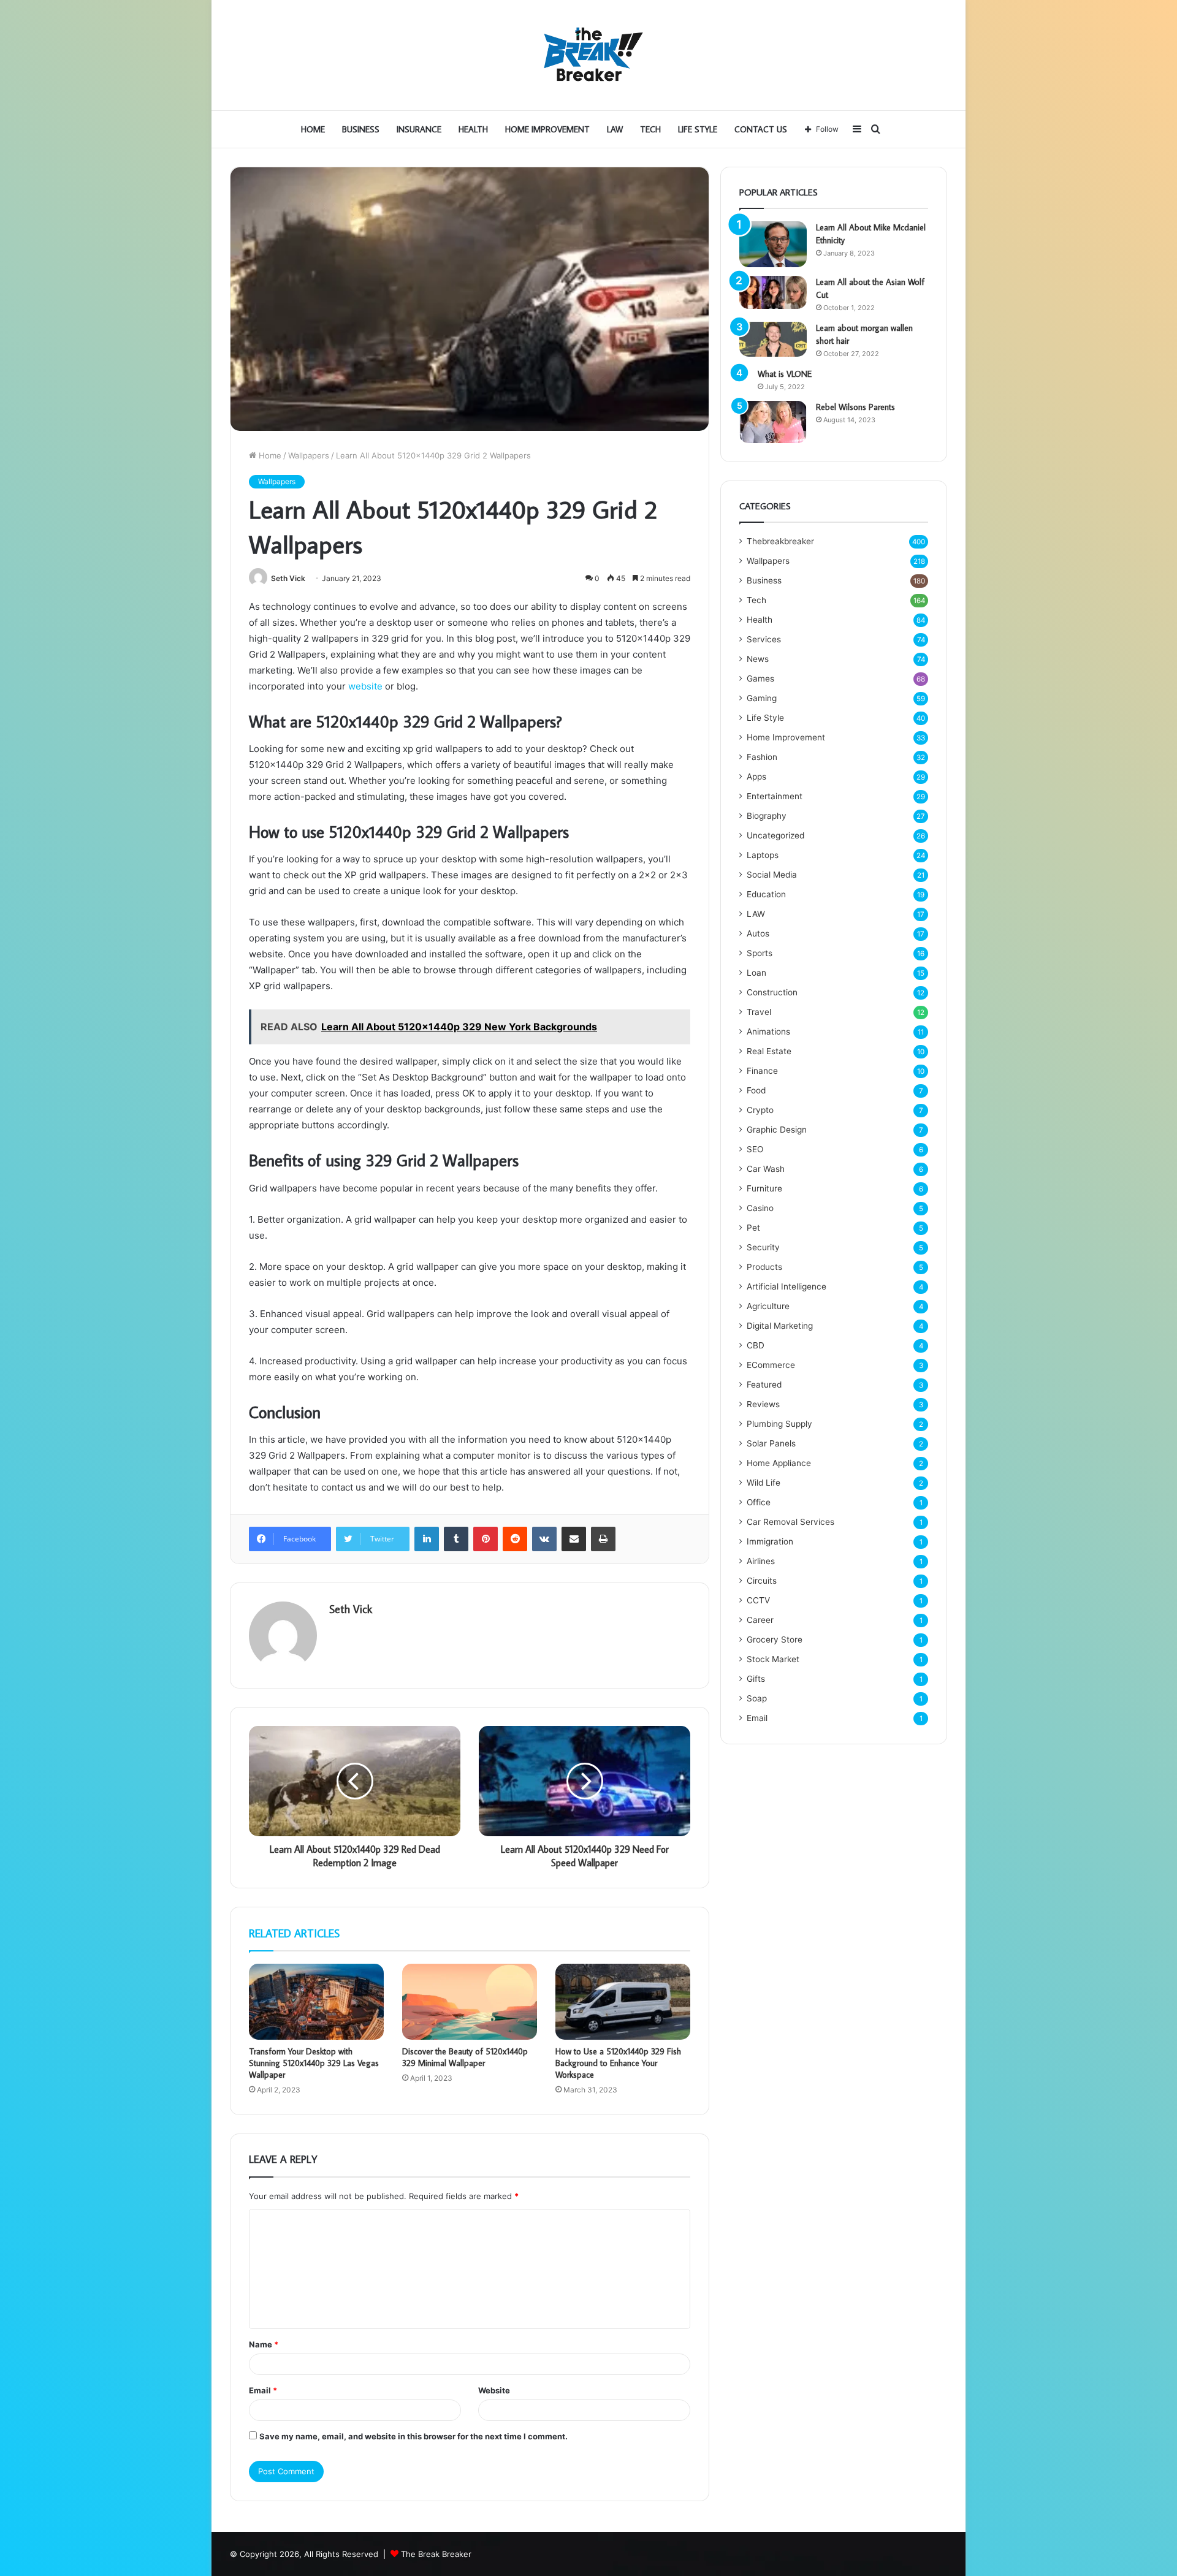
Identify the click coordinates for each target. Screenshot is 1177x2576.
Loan (756, 973)
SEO (755, 1149)
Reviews (763, 1404)
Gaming (762, 698)
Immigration (770, 1541)
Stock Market (773, 1659)
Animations (768, 1032)
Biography (767, 816)
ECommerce (771, 1365)
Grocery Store (775, 1639)
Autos (758, 933)
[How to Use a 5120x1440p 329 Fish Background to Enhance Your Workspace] (623, 2002)
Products (764, 1267)
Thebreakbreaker (780, 541)
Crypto (760, 1110)
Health (473, 129)
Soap (757, 1698)
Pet (753, 1228)
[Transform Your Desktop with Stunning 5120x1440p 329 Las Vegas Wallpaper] (316, 2002)
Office (759, 1502)
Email (263, 2390)
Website (494, 2390)
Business (361, 129)
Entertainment (775, 796)
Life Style (698, 129)
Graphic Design (777, 1130)
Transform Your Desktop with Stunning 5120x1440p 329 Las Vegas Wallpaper (314, 2063)
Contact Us (761, 129)
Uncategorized (775, 835)
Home (313, 129)
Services (764, 639)
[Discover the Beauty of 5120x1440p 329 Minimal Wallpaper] (470, 2002)
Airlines (761, 1561)
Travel (759, 1012)
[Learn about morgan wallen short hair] (773, 340)
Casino (760, 1208)
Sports (760, 953)
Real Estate (769, 1051)
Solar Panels (771, 1443)
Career (760, 1620)
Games (760, 678)
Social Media (772, 875)
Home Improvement (547, 129)
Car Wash (766, 1169)
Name (264, 2344)
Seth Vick (288, 578)
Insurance (419, 129)
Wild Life (764, 1483)
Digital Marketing (780, 1326)
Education (766, 894)
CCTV (758, 1600)
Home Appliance (779, 1463)
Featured (764, 1385)
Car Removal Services (790, 1522)
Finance (762, 1071)
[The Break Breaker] (588, 55)
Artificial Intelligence (787, 1286)
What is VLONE (785, 374)
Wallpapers (309, 455)
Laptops (763, 855)
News (758, 659)
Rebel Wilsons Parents (855, 407)
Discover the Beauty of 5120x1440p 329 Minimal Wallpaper (465, 2057)
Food (756, 1090)
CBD (756, 1345)
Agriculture (768, 1306)
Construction (772, 992)
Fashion (762, 757)
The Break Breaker (436, 2554)
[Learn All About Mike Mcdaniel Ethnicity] (773, 244)
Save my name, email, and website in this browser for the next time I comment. (413, 2436)
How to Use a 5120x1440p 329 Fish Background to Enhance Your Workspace (618, 2063)
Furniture (764, 1188)
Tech (650, 129)
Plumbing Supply (779, 1424)
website (365, 686)
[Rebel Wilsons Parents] (773, 422)
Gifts (756, 1679)
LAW (615, 129)
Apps (756, 777)
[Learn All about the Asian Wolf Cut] (773, 292)
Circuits (762, 1581)
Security (763, 1247)
